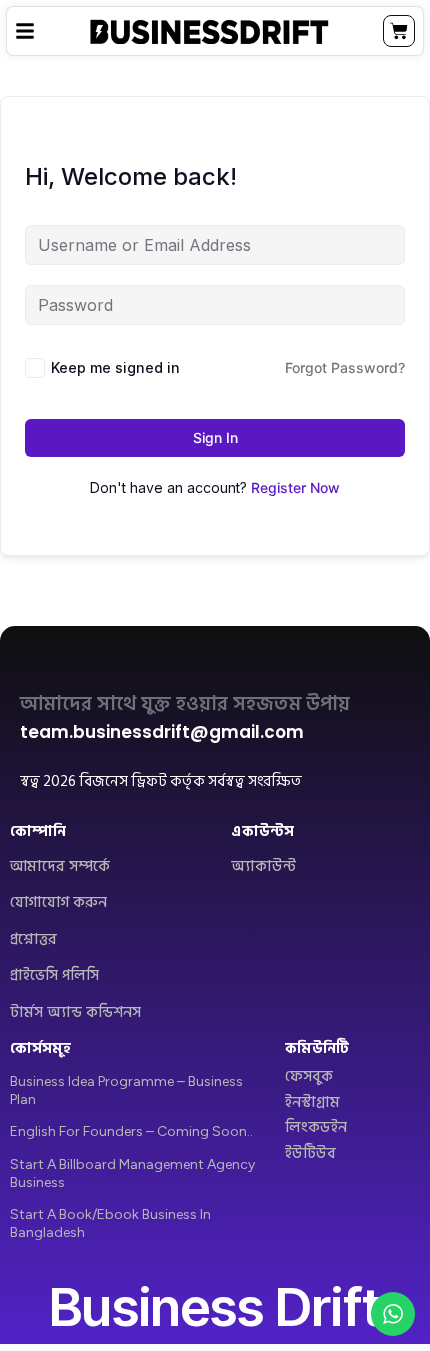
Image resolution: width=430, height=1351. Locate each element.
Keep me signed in (115, 367)
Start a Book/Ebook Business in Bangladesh (110, 1223)
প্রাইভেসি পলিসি (54, 975)
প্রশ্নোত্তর (33, 939)
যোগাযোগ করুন (58, 902)
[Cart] (399, 31)
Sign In (215, 437)
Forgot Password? (345, 367)
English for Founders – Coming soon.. (131, 1131)
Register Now (295, 487)
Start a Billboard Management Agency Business (132, 1173)
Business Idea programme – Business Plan (126, 1090)
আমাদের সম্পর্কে (60, 866)
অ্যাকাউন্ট (263, 866)
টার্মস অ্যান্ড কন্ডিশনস (75, 1012)
